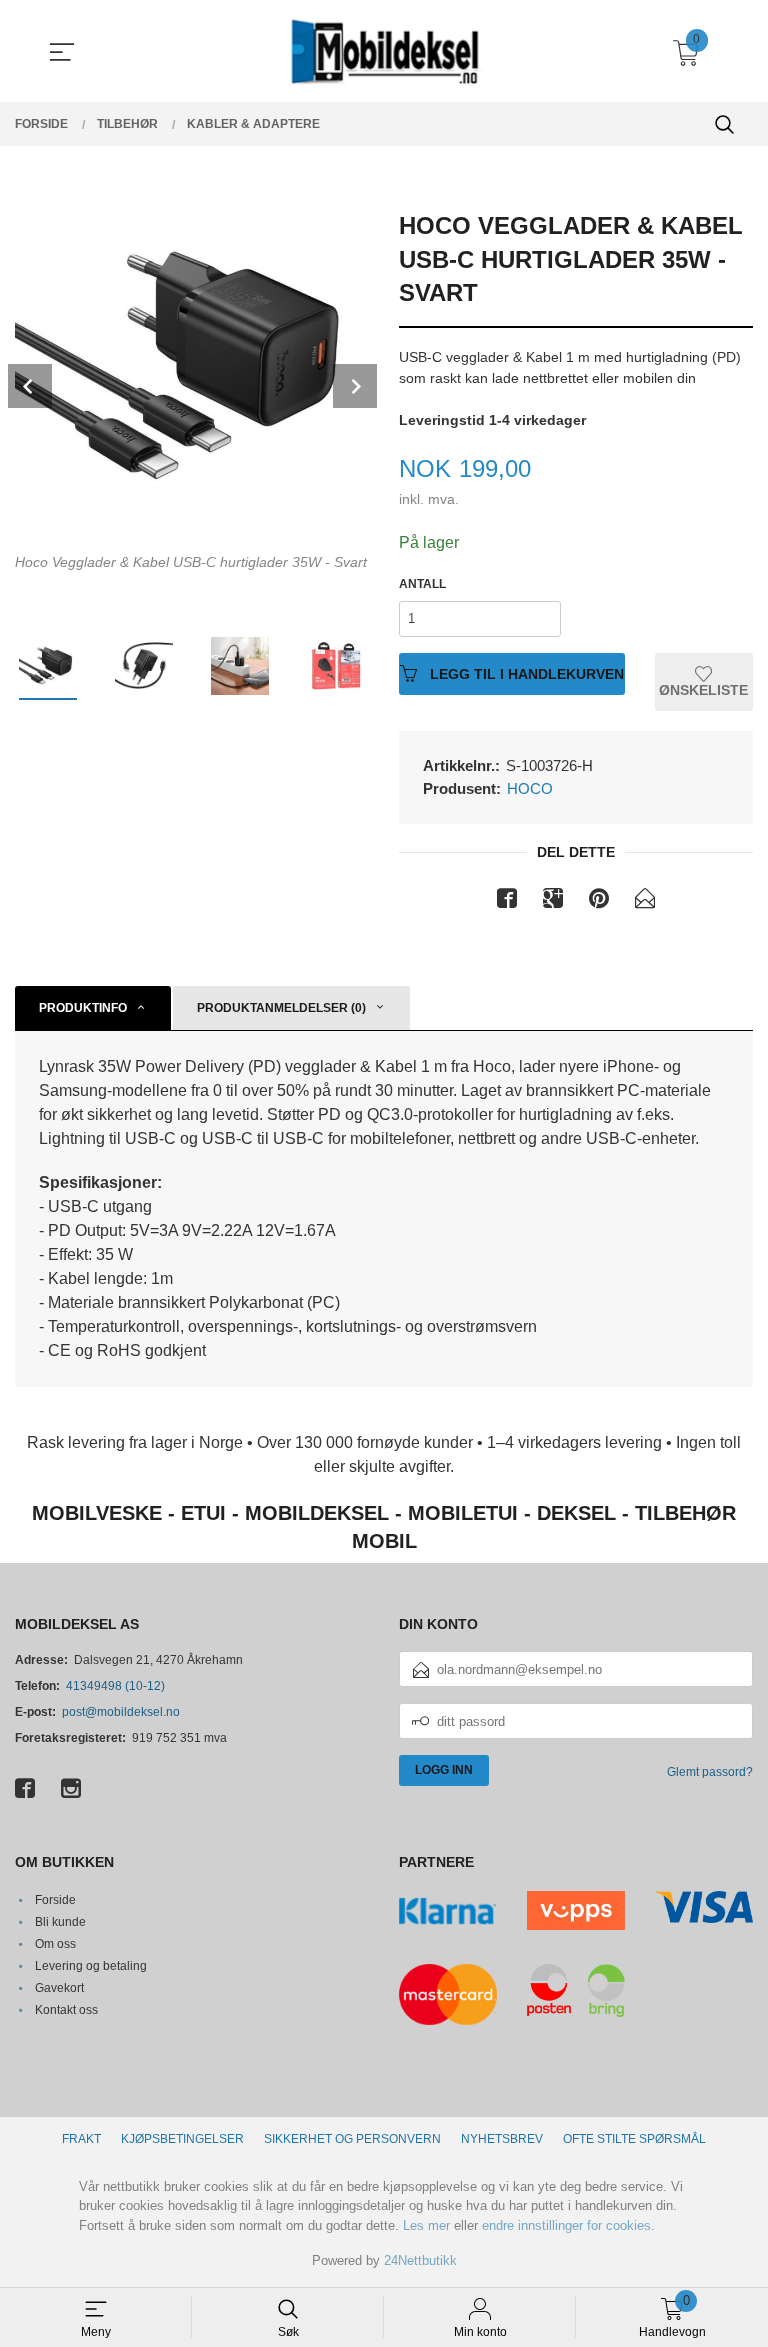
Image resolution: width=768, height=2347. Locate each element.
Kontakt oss (66, 2010)
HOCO (530, 788)
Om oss (55, 1944)
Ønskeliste (703, 690)
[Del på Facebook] (507, 902)
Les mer (426, 2225)
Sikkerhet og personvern (352, 2139)
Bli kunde (60, 1922)
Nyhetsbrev (502, 2139)
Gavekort (59, 1988)
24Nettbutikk (420, 2260)
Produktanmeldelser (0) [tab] (281, 1008)
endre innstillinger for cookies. (568, 2225)
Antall (422, 584)
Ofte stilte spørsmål (634, 2139)
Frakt (81, 2139)
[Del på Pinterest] (599, 902)
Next (355, 386)
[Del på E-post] (645, 902)
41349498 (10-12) (115, 1686)
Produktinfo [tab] (83, 1008)
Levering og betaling (91, 1966)
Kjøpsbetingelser (182, 2139)
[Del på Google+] (553, 902)
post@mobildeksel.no (121, 1712)
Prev (30, 386)
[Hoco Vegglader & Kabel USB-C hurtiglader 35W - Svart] (192, 367)
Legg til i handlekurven (525, 674)
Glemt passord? (710, 1772)
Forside (55, 1900)
